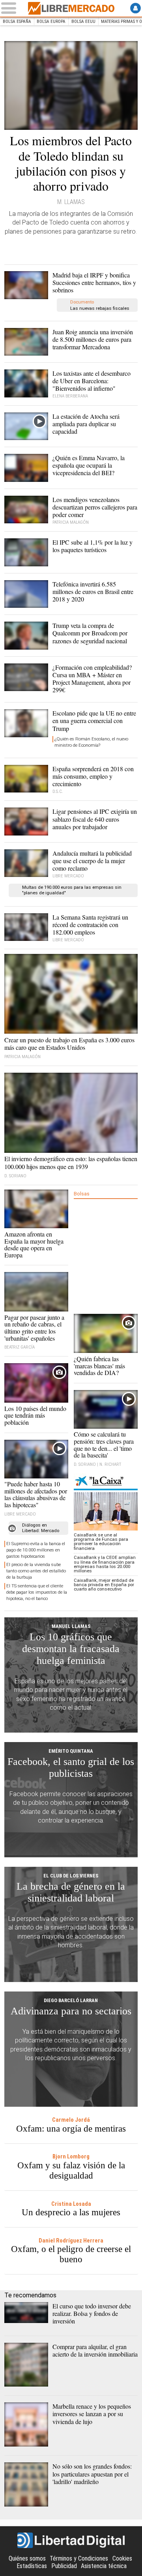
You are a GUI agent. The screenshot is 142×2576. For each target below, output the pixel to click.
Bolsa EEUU (83, 22)
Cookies (122, 2558)
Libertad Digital (71, 2540)
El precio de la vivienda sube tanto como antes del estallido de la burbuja (36, 1571)
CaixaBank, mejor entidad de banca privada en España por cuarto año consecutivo (104, 1585)
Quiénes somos (27, 2558)
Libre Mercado (71, 8)
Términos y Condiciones (79, 2558)
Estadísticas (32, 2566)
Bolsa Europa (51, 22)
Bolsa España (17, 22)
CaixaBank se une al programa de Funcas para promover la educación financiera (101, 1542)
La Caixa (106, 1482)
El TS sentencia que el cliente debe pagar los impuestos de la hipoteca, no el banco (37, 1592)
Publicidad (64, 2566)
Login (135, 8)
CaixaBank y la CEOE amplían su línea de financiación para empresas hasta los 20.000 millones (105, 1564)
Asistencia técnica (104, 2566)
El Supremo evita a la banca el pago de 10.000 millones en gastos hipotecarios (36, 1550)
